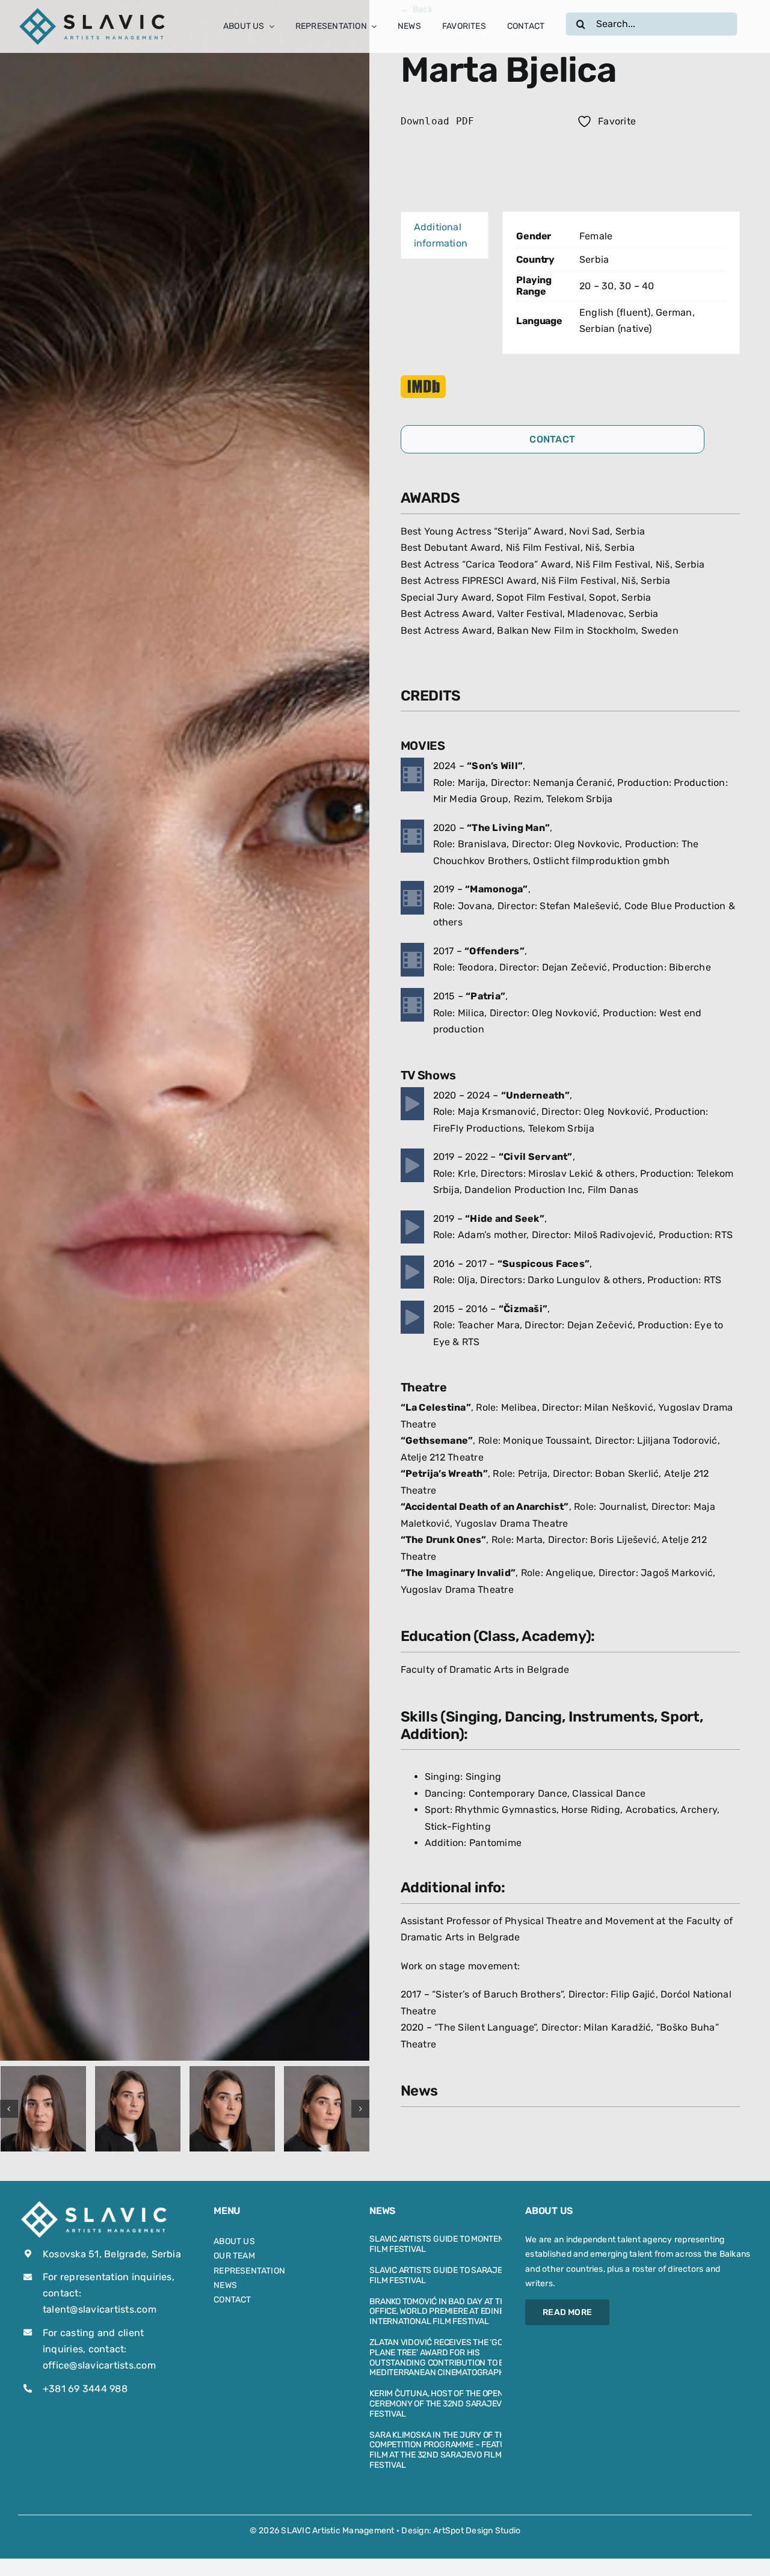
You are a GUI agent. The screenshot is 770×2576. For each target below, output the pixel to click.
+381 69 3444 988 (85, 2389)
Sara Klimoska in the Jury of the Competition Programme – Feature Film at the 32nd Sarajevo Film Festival (443, 2450)
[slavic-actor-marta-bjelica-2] (138, 2109)
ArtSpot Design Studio (477, 2531)
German (674, 312)
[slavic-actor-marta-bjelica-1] (43, 2109)
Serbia (594, 259)
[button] (9, 2109)
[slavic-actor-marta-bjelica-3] (232, 2109)
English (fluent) (615, 312)
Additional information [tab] (441, 235)
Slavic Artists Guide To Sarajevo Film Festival (441, 2275)
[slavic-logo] (93, 11)
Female (596, 236)
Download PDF (438, 121)
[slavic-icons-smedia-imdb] (423, 380)
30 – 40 (637, 286)
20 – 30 (597, 286)
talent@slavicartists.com (100, 2309)
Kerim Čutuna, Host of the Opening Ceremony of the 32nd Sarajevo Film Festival (448, 2404)
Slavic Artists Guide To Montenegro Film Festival (447, 2244)
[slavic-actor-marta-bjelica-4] (327, 2109)
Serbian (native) (616, 329)
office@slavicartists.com (99, 2365)
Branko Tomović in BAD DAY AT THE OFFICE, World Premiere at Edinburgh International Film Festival (448, 2312)
